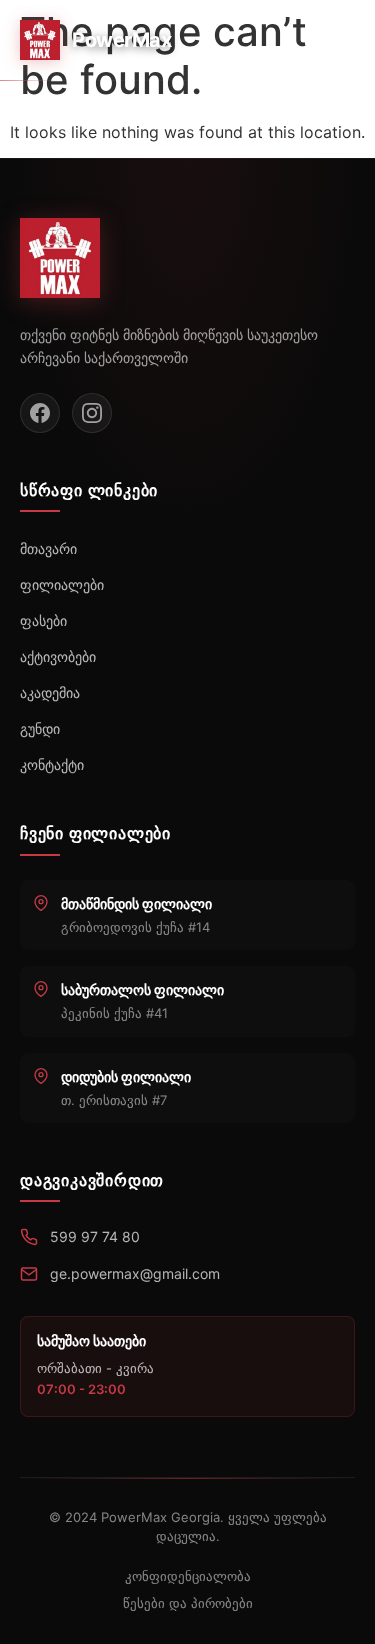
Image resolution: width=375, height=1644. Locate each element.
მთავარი (48, 548)
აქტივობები (58, 656)
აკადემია (50, 692)
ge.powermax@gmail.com (135, 1273)
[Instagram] (92, 413)
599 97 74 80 (95, 1236)
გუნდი (40, 728)
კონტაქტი (52, 764)
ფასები (43, 620)
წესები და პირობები (188, 1603)
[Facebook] (40, 413)
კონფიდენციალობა (188, 1576)
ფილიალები (62, 584)
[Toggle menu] (333, 40)
